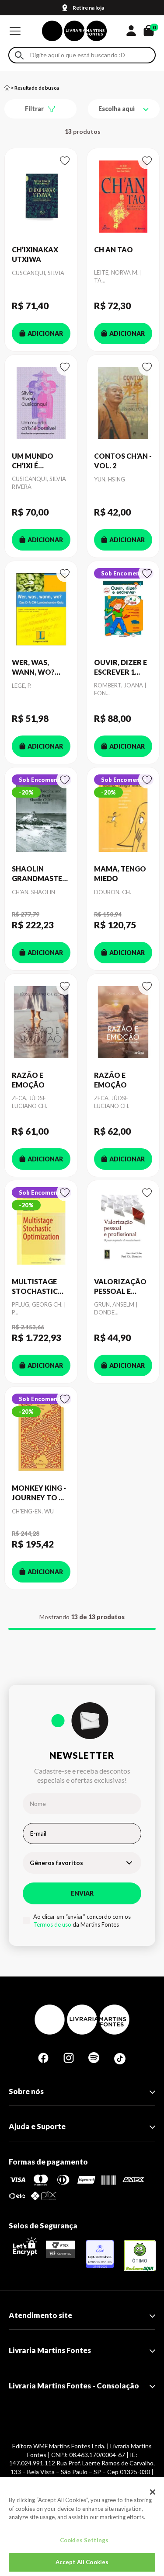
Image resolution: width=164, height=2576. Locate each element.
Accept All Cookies (82, 2562)
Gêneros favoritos (56, 1863)
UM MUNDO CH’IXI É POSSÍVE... (33, 461)
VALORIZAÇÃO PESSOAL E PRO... (120, 1287)
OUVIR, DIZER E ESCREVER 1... (120, 667)
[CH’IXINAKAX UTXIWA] (41, 197)
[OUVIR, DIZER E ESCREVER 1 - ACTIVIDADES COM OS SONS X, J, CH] (123, 609)
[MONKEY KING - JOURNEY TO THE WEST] (41, 1435)
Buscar (19, 55)
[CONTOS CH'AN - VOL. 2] (123, 403)
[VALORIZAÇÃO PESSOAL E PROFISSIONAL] (123, 1229)
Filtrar (34, 109)
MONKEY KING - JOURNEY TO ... (39, 1493)
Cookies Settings (84, 2540)
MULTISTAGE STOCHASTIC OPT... (35, 1287)
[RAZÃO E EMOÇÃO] (41, 1022)
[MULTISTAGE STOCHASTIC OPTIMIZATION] (41, 1229)
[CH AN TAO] (123, 197)
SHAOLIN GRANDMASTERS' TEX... (41, 874)
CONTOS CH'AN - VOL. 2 (123, 461)
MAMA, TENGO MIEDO (120, 873)
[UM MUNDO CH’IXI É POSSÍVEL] (41, 403)
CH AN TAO (113, 249)
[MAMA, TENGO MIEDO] (123, 816)
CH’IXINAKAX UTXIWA (35, 254)
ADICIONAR (45, 333)
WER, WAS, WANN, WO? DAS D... (33, 668)
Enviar (82, 1893)
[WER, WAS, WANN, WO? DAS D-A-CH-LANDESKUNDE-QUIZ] (41, 609)
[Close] (153, 2492)
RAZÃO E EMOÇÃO (28, 1080)
